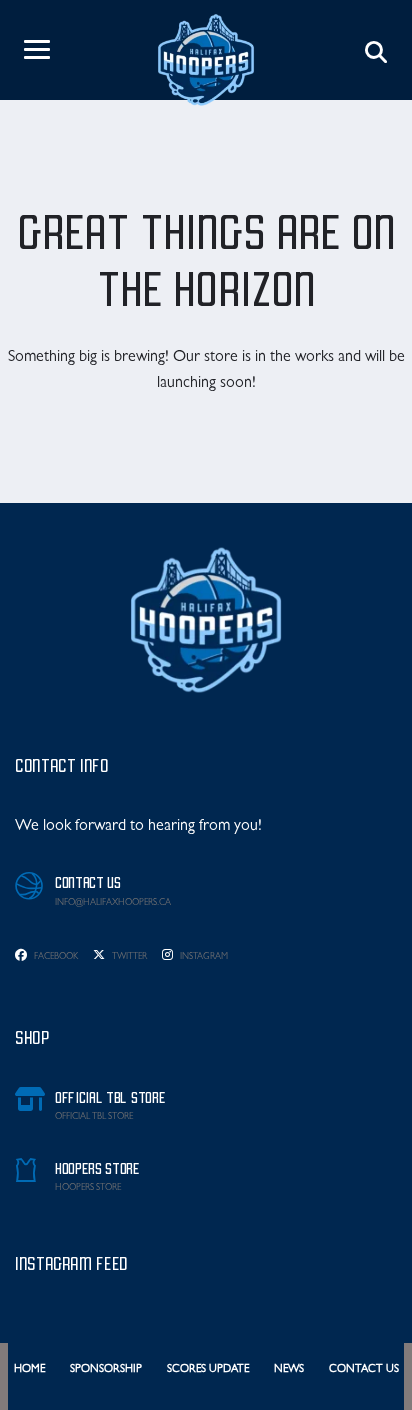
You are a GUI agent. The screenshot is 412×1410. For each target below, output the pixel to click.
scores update (208, 1369)
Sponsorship (106, 1369)
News (289, 1369)
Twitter (128, 957)
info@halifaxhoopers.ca (113, 903)
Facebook (55, 957)
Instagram (203, 957)
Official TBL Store (94, 1117)
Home (29, 1369)
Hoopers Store (88, 1188)
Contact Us (364, 1369)
